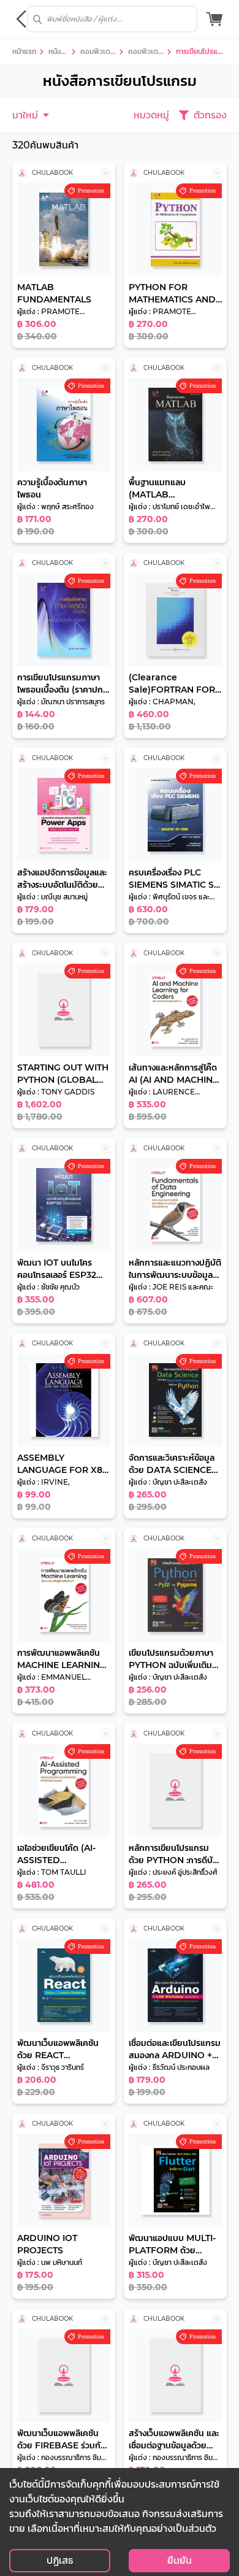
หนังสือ (57, 53)
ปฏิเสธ (60, 2560)
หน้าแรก (24, 51)
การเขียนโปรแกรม (201, 53)
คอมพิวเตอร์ (97, 53)
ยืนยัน (180, 2560)
